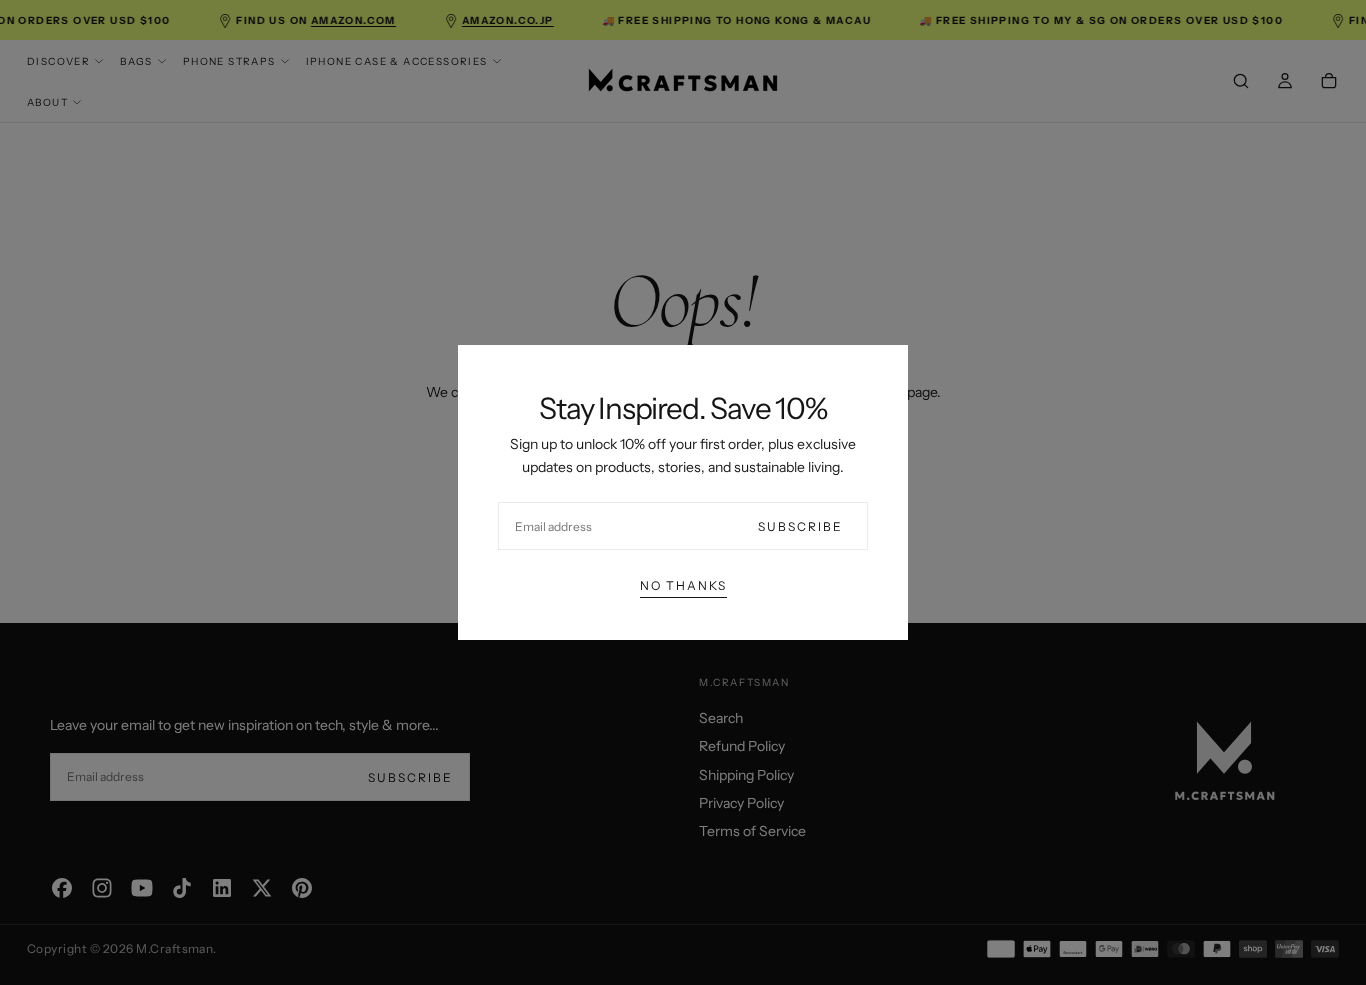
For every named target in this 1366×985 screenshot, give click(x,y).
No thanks (683, 585)
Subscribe (800, 526)
